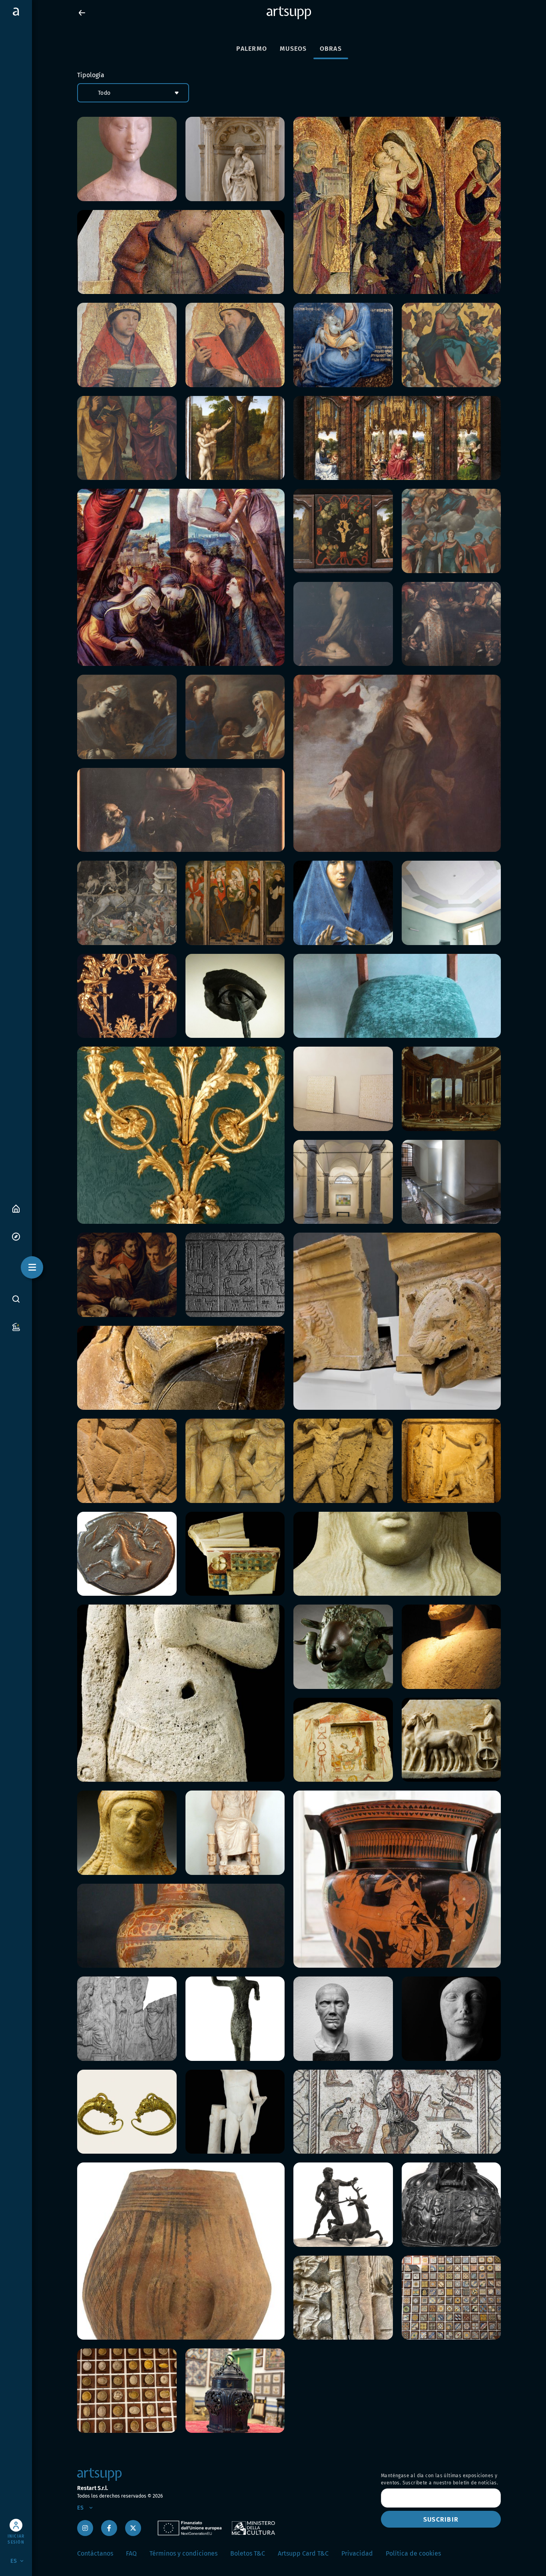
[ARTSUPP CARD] (16, 1326)
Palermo (252, 49)
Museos (293, 49)
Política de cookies (413, 2553)
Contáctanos (95, 2553)
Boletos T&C (248, 2553)
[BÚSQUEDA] (16, 1299)
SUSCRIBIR (441, 2519)
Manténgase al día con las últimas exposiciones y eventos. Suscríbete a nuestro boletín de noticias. (439, 2479)
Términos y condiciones (183, 2553)
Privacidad (357, 2553)
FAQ (131, 2553)
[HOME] (16, 1208)
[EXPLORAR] (16, 1236)
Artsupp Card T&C (303, 2553)
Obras (331, 49)
